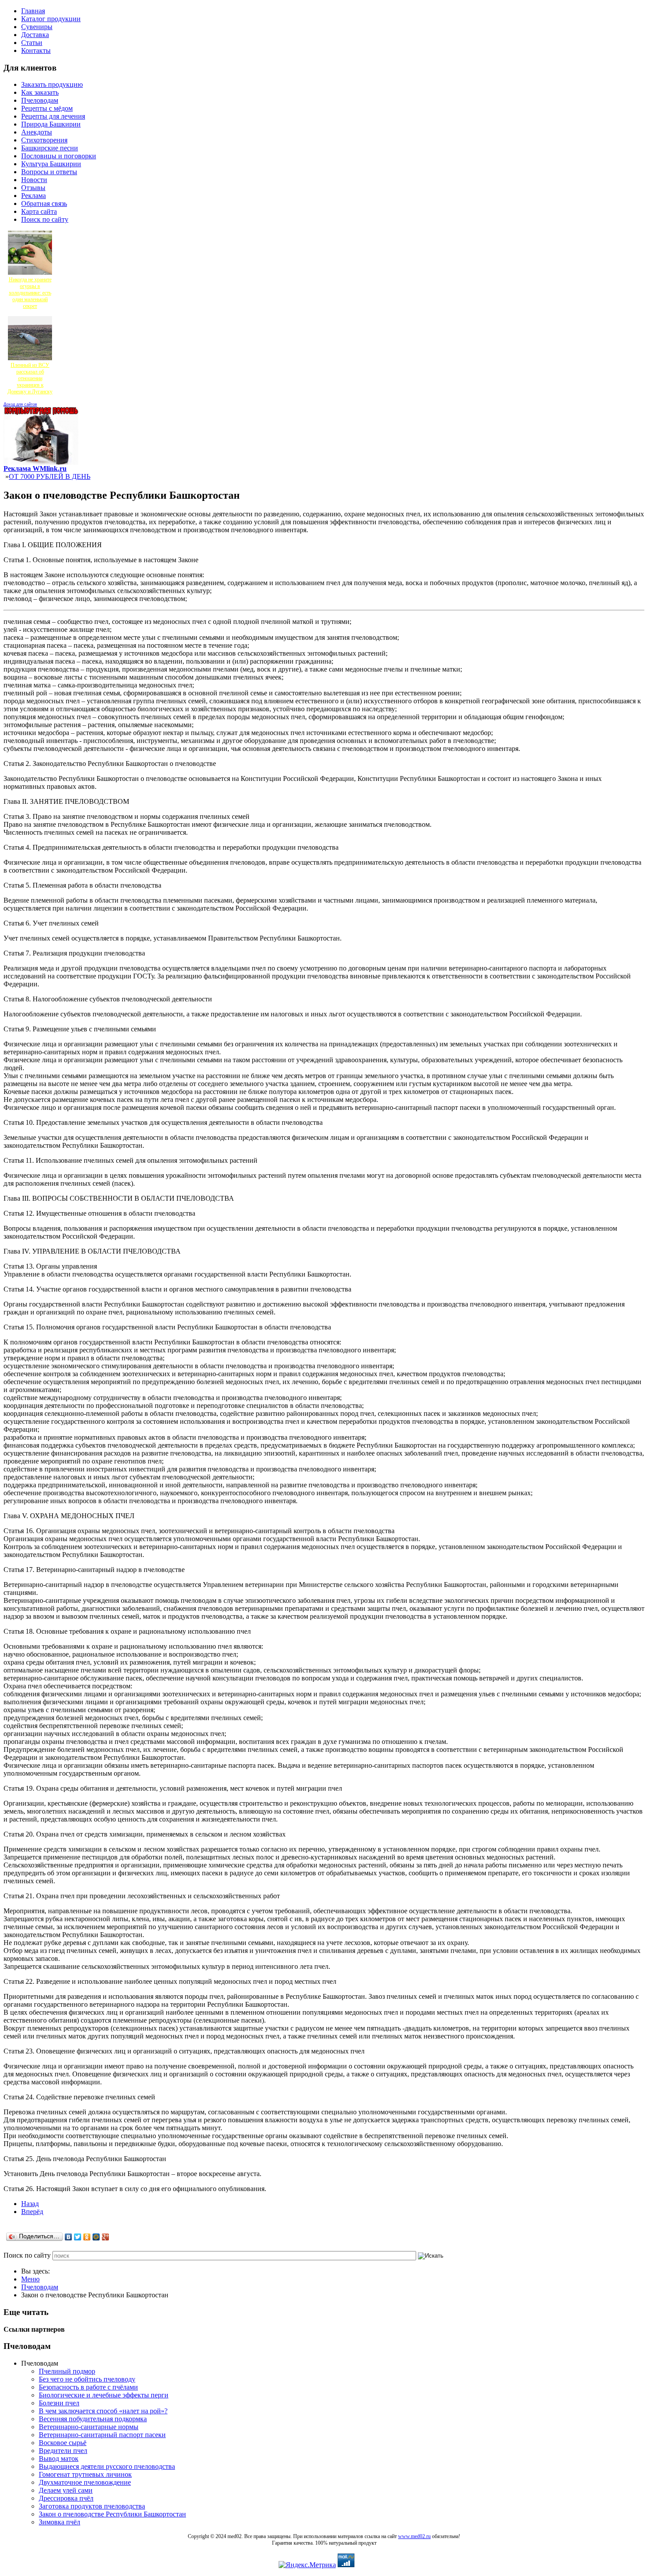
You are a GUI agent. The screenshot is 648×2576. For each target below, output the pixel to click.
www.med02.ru (414, 2536)
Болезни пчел (59, 2403)
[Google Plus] (106, 2237)
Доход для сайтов (20, 404)
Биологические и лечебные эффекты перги (104, 2395)
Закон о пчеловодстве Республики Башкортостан (112, 2514)
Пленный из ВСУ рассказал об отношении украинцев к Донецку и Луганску (30, 378)
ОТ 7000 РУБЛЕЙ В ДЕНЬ (50, 476)
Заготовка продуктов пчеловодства (92, 2506)
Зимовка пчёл (60, 2522)
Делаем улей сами (66, 2490)
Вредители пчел (63, 2451)
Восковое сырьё (63, 2443)
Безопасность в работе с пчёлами (88, 2387)
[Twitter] (78, 2237)
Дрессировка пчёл (66, 2498)
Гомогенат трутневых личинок (85, 2474)
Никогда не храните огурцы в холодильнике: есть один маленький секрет (30, 293)
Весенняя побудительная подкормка (93, 2419)
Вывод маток (59, 2458)
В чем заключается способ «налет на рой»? (103, 2411)
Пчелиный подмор (67, 2371)
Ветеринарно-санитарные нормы (89, 2427)
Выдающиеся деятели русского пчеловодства (107, 2466)
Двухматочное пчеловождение (85, 2482)
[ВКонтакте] (69, 2237)
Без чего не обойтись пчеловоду (87, 2379)
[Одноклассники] (87, 2237)
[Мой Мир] (96, 2237)
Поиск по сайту (27, 2255)
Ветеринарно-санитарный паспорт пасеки (102, 2435)
